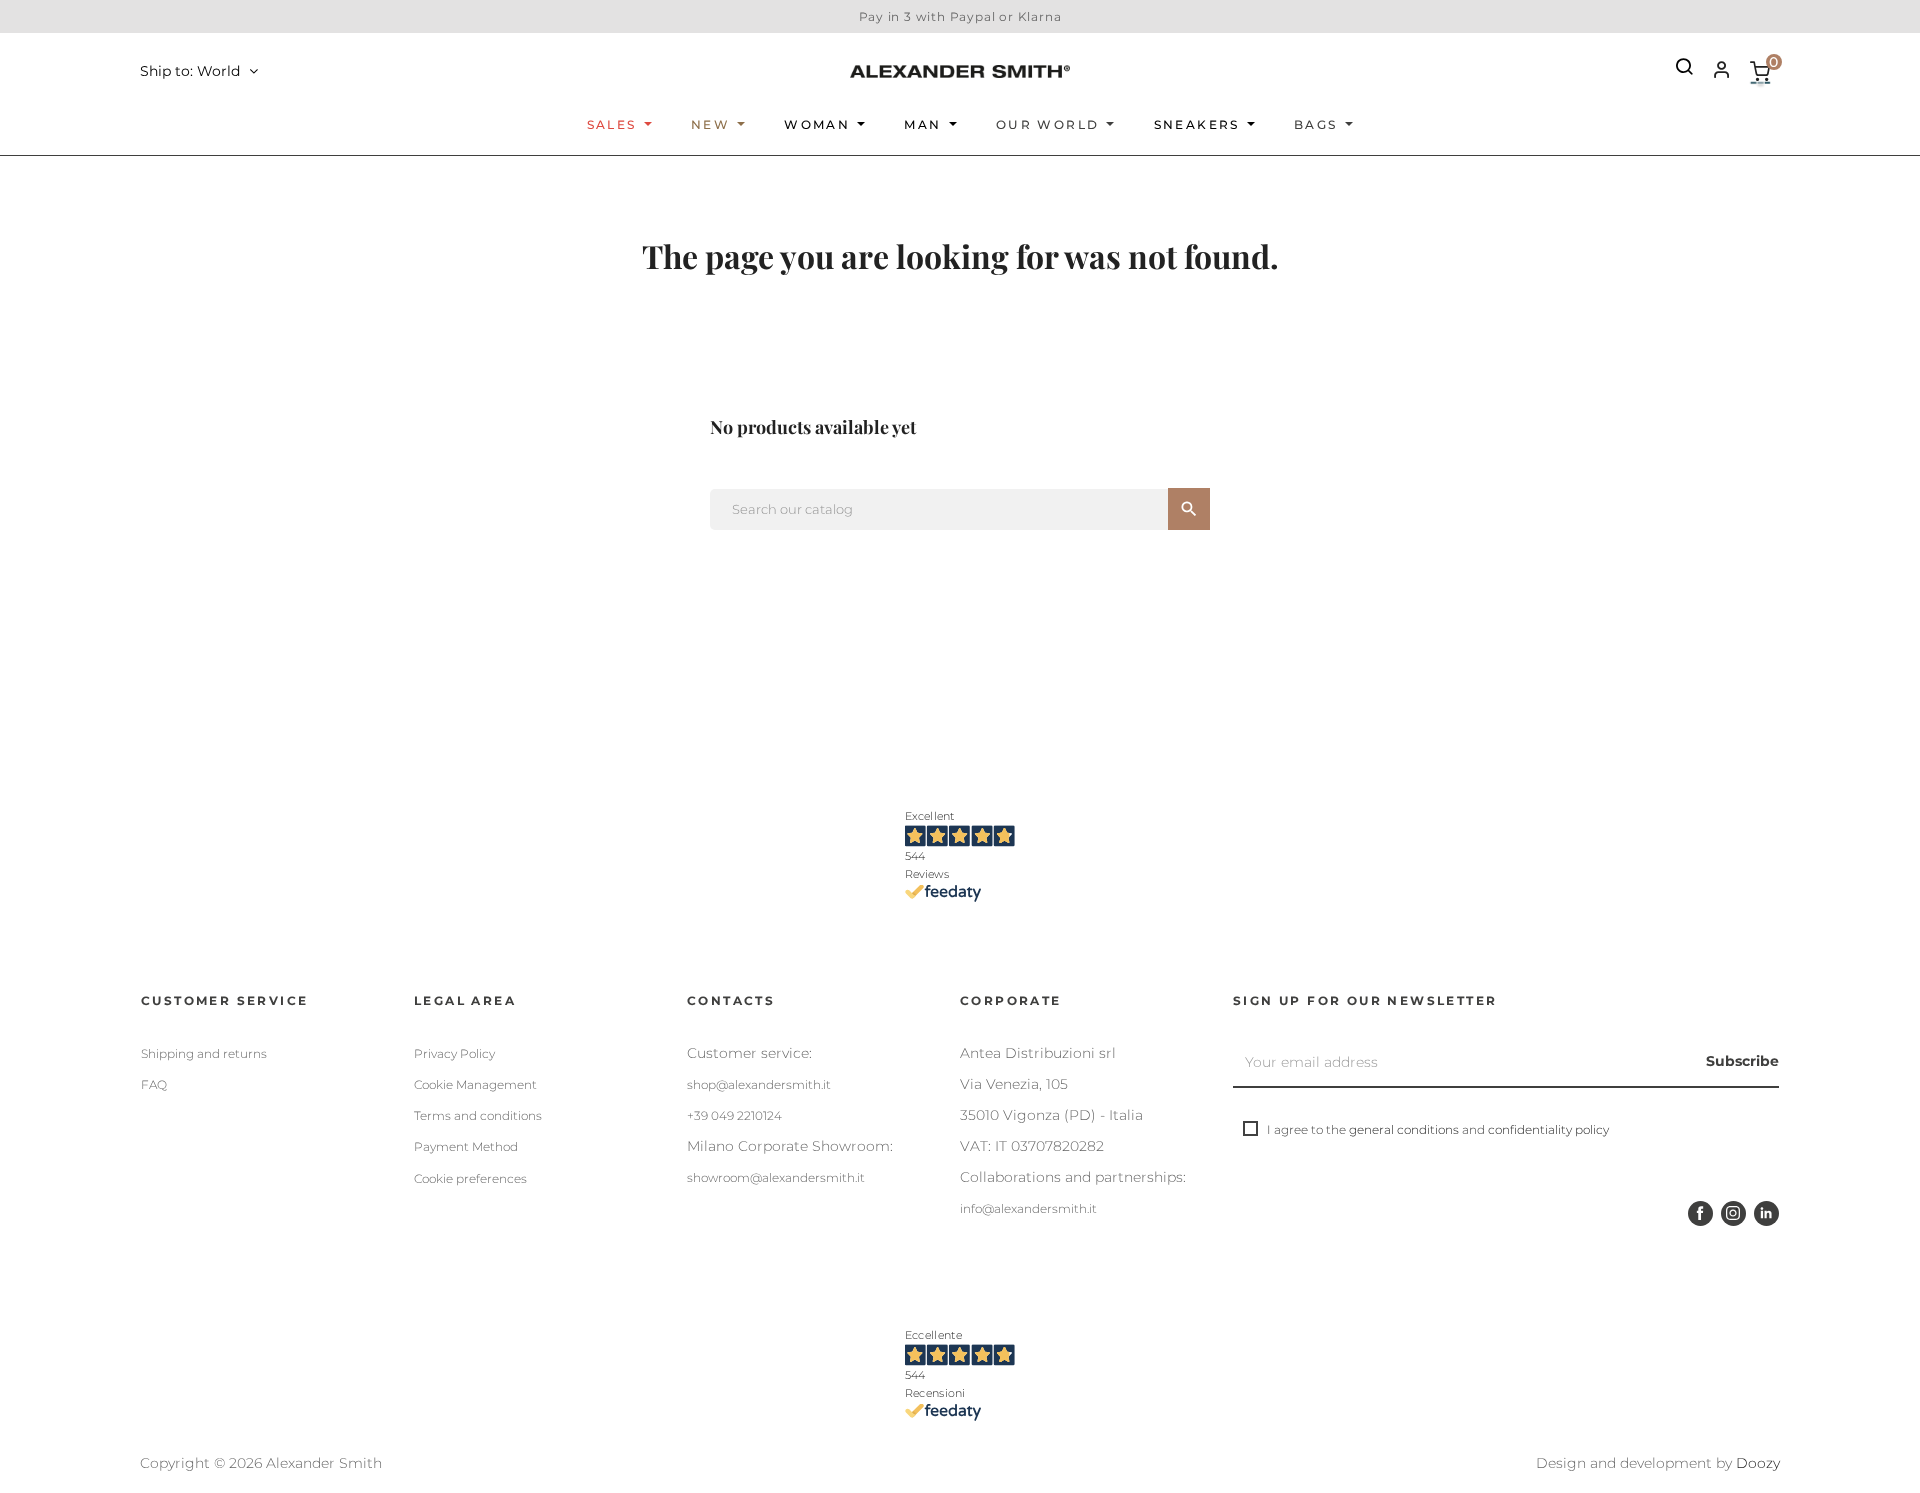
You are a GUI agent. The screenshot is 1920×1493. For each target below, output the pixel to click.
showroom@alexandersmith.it (776, 1177)
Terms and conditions (478, 1115)
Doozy (1758, 1463)
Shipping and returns (204, 1053)
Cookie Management (475, 1084)
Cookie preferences (470, 1178)
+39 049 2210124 (734, 1115)
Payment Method (466, 1146)
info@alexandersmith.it (1028, 1208)
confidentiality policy (1548, 1129)
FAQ (154, 1084)
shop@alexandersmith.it (759, 1084)
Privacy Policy (454, 1053)
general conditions (1404, 1129)
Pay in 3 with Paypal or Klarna (960, 16)
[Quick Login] (1713, 72)
